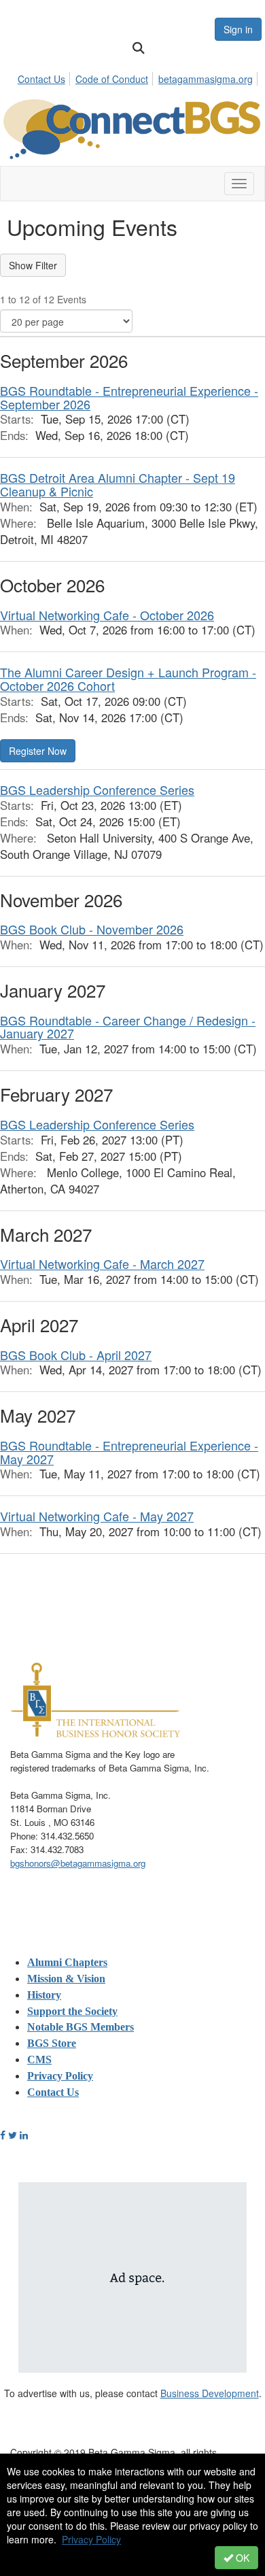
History (44, 1995)
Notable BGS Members (81, 2027)
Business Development (210, 2393)
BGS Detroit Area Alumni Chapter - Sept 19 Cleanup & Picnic (118, 484)
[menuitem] (45, 77)
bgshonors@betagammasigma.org (78, 1863)
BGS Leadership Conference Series (97, 790)
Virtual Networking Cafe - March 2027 (102, 1264)
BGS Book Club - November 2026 (92, 929)
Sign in (238, 29)
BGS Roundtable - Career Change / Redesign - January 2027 (128, 1027)
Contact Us (41, 79)
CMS (39, 2060)
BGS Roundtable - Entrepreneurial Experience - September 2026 (129, 397)
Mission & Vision (66, 1979)
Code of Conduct (112, 79)
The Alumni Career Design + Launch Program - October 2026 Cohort (128, 679)
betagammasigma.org (206, 79)
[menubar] (139, 77)
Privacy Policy (91, 2539)
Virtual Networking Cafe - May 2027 (97, 1516)
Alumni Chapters (67, 1962)
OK (241, 2558)
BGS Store (52, 2043)
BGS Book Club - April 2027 (76, 1355)
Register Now (38, 751)
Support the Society (72, 2011)
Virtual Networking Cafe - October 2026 (107, 615)
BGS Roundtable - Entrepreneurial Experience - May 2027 (129, 1452)
